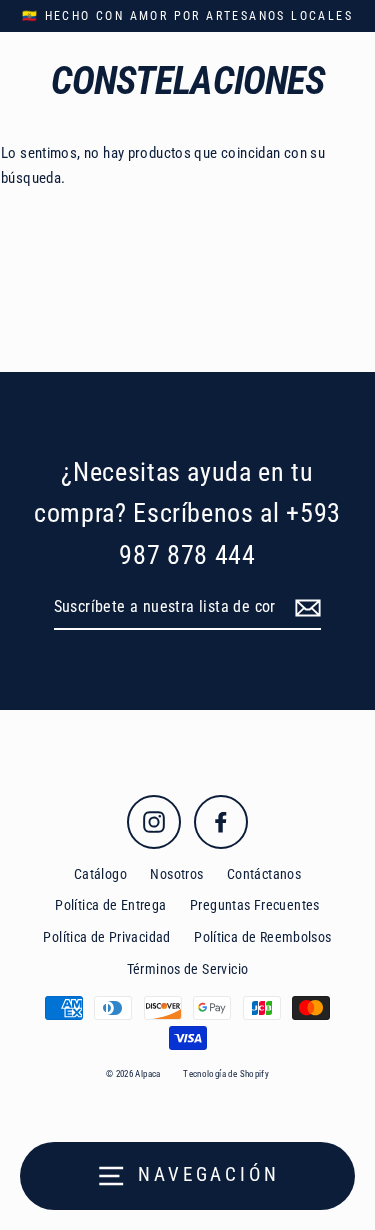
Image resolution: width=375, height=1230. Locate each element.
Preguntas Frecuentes (255, 905)
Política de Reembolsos (262, 937)
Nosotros (176, 874)
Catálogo (100, 874)
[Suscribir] (305, 608)
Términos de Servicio (188, 969)
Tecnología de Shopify (226, 1074)
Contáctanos (264, 874)
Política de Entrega (110, 905)
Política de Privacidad (106, 937)
